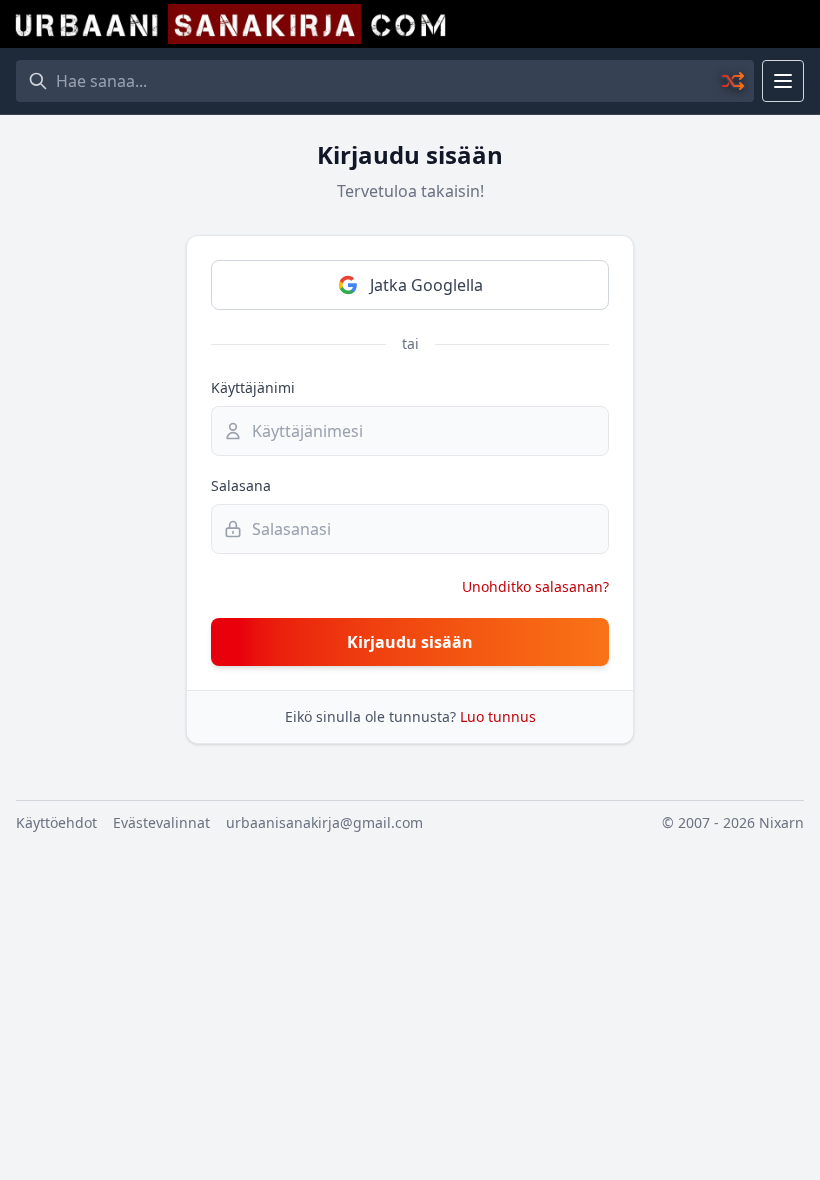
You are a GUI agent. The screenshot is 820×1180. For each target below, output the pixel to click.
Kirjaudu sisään (410, 642)
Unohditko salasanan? (535, 586)
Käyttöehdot (56, 822)
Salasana (241, 485)
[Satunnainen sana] (734, 81)
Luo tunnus (498, 716)
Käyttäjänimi (253, 387)
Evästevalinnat (161, 822)
